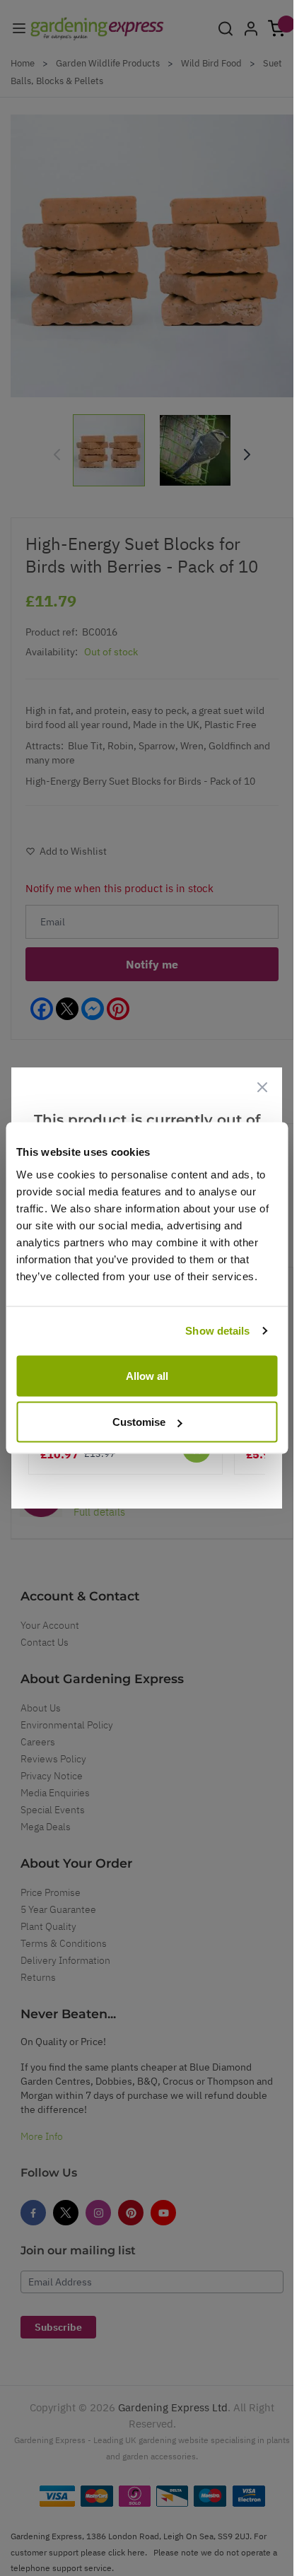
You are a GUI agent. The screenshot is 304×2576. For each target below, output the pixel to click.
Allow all (147, 1375)
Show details (217, 1331)
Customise (139, 1422)
